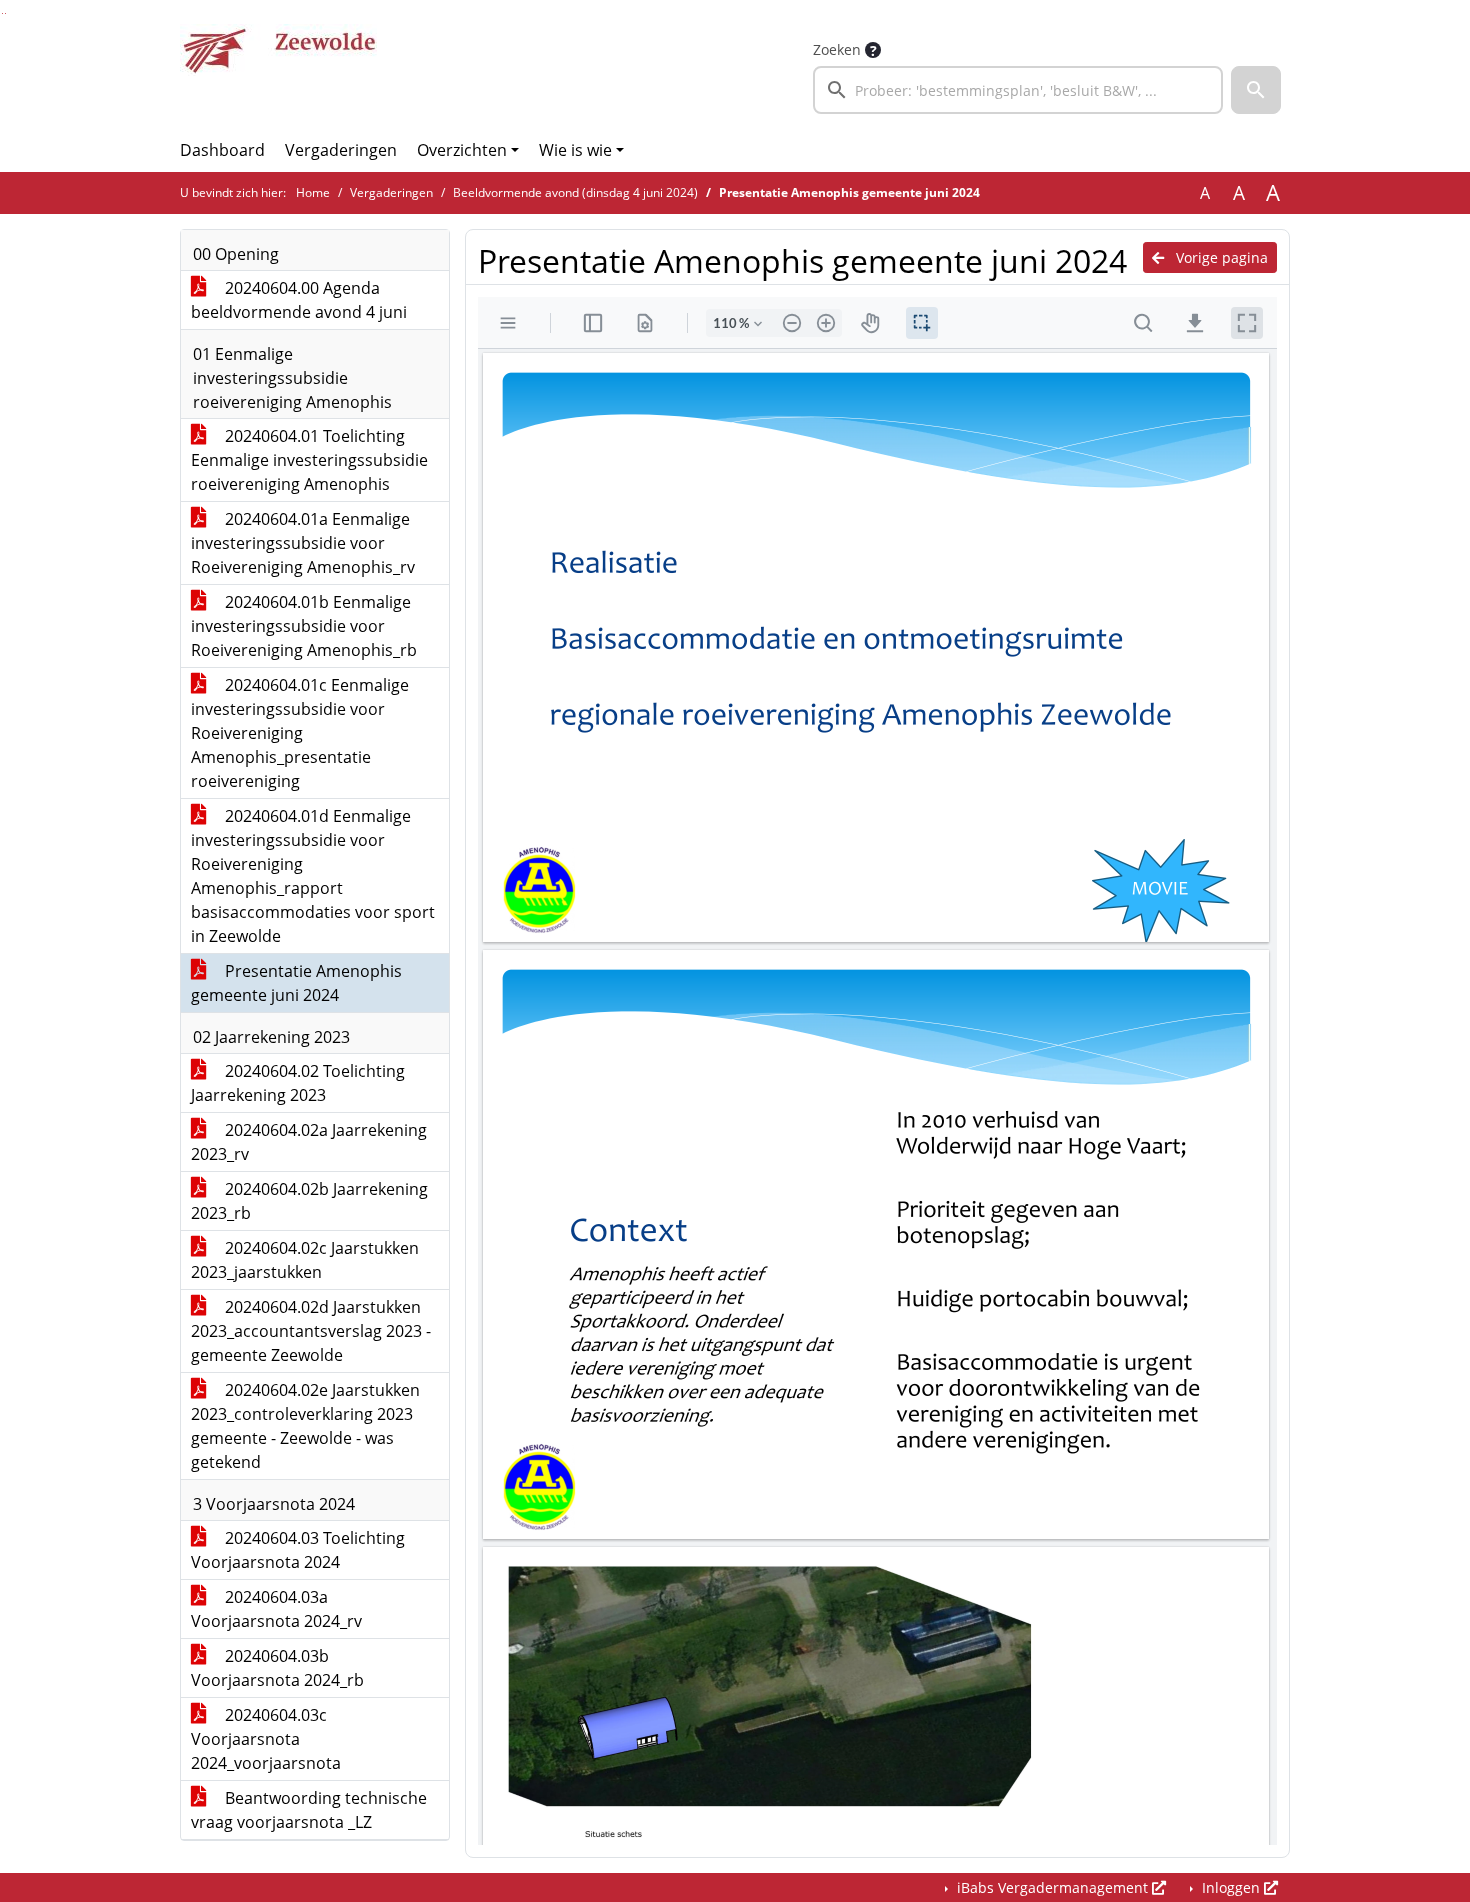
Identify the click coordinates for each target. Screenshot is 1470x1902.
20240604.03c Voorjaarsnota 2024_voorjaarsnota (266, 1739)
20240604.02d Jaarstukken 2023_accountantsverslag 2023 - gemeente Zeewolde (311, 1331)
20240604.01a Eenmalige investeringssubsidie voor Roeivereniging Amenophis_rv (303, 543)
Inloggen (1231, 1887)
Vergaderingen (341, 150)
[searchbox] (1018, 90)
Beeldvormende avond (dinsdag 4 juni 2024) (575, 192)
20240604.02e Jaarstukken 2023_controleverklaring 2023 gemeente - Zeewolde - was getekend (305, 1426)
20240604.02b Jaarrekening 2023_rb (309, 1201)
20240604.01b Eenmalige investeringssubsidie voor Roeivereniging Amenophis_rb (304, 626)
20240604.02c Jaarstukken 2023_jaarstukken (305, 1260)
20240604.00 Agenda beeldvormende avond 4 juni (299, 300)
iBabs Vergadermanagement (1052, 1887)
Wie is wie (575, 150)
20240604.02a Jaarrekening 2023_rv (309, 1142)
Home (313, 192)
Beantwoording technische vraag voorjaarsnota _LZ (309, 1810)
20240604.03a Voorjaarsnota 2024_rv (276, 1609)
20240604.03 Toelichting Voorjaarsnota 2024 (298, 1550)
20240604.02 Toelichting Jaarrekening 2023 (298, 1083)
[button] (1256, 90)
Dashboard (222, 150)
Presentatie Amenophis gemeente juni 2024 (296, 983)
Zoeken (837, 49)
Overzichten (462, 150)
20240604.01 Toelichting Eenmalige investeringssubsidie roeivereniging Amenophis (309, 460)
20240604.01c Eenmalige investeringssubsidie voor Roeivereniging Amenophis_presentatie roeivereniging (300, 733)
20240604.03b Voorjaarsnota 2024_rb (277, 1668)
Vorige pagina (1220, 257)
